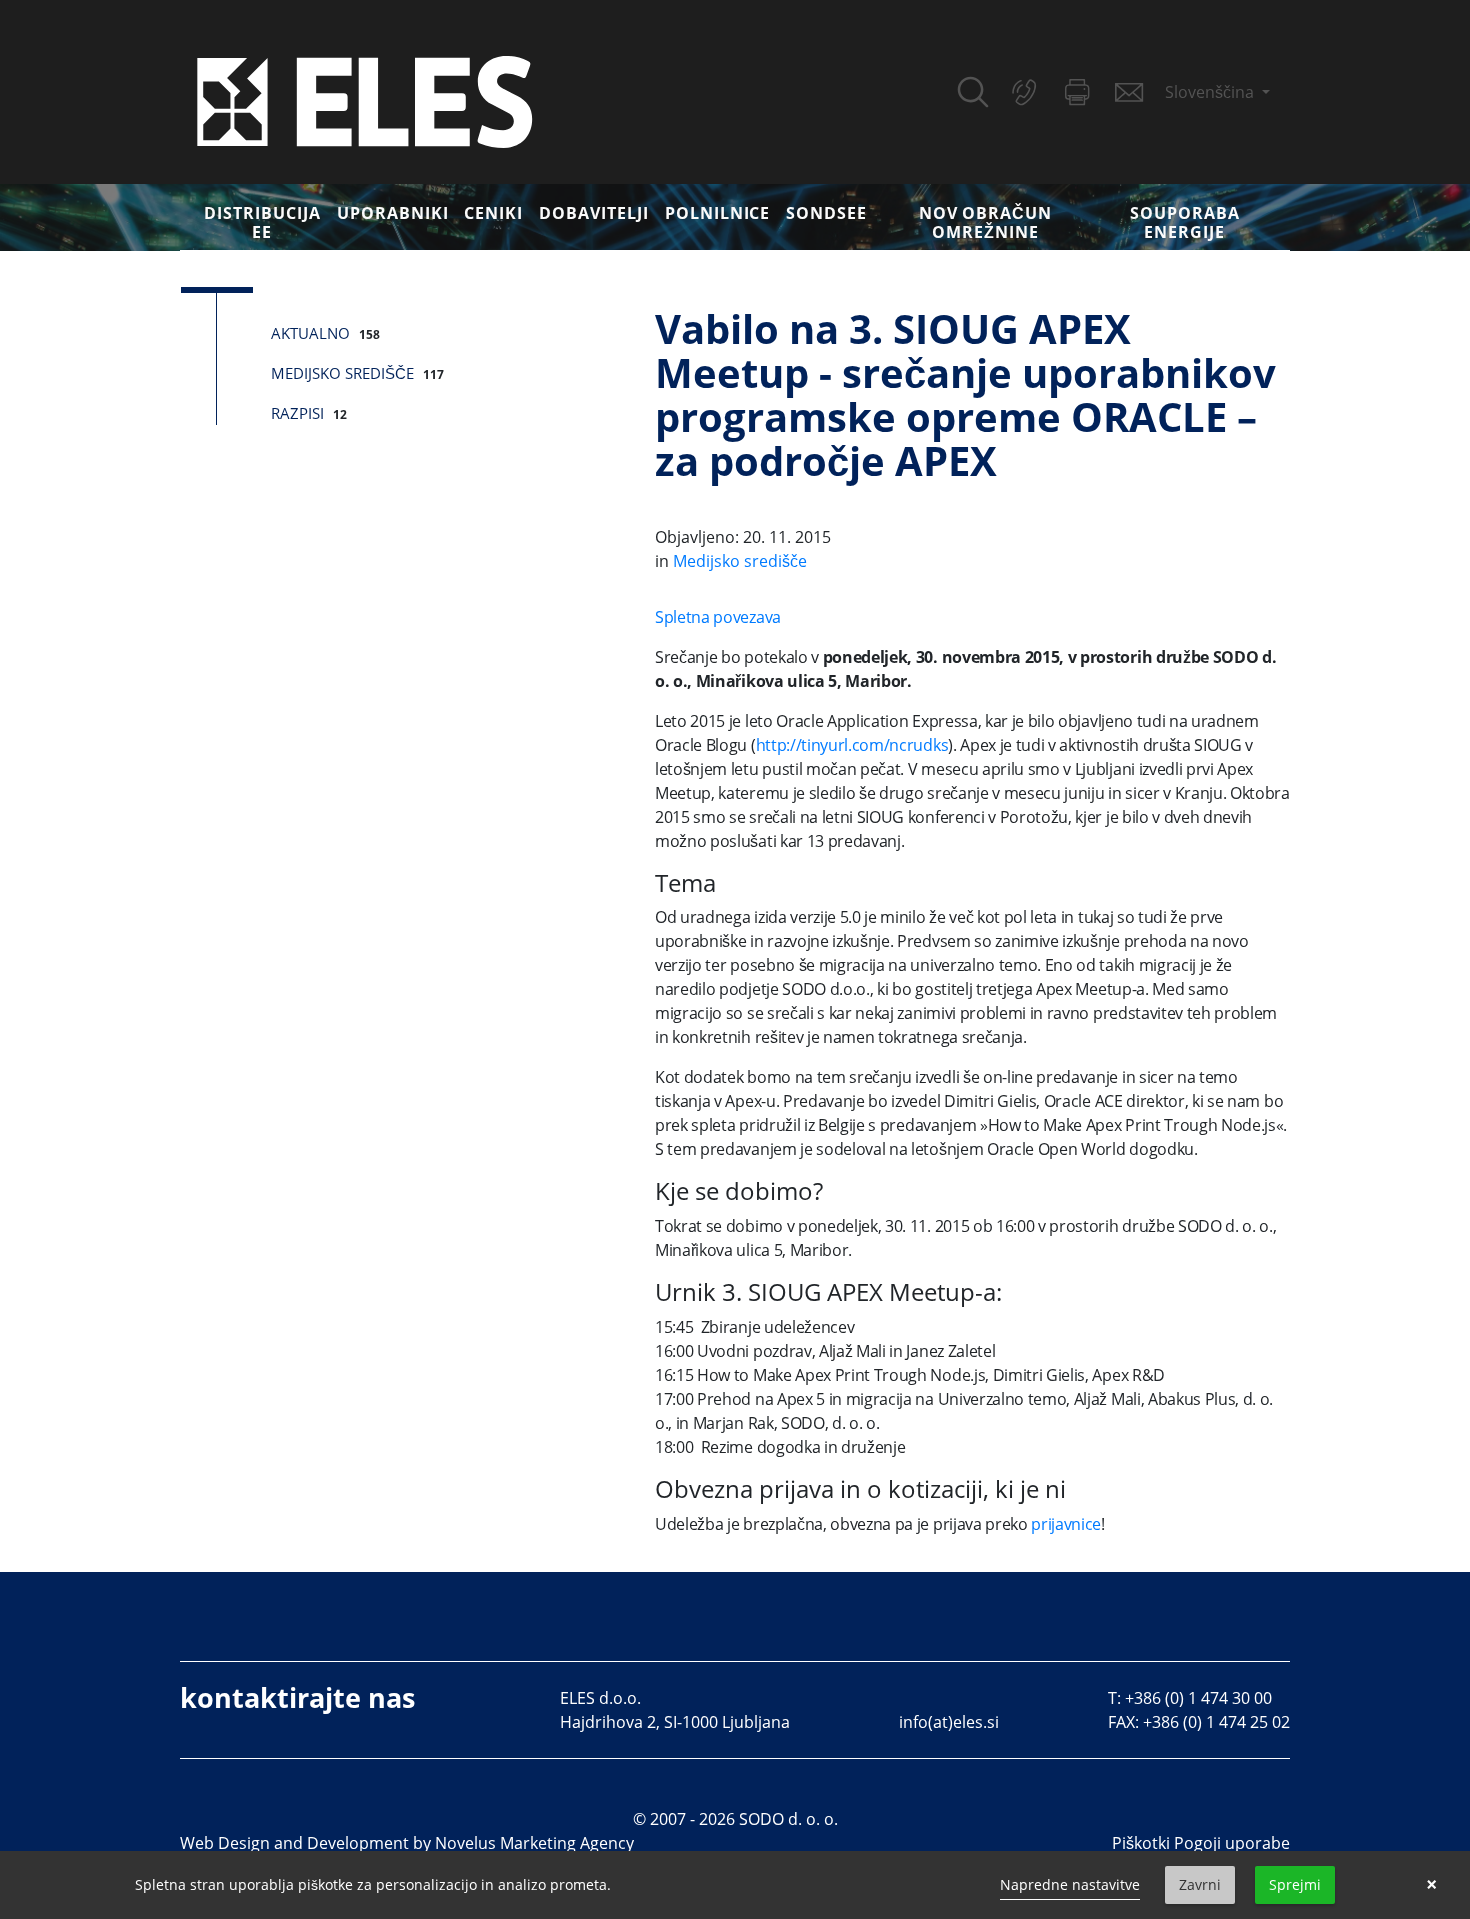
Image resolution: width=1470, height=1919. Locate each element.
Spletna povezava (718, 617)
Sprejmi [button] (1295, 1884)
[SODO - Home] (365, 100)
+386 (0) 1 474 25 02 (1216, 1722)
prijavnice (1066, 1524)
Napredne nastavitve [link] (1070, 1884)
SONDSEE (826, 213)
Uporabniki (393, 213)
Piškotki (1141, 1843)
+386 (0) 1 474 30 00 (1198, 1698)
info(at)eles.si (949, 1722)
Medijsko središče (342, 373)
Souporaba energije (1185, 222)
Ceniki (493, 213)
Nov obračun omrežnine (986, 222)
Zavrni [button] (1200, 1884)
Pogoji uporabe (1232, 1843)
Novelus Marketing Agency (534, 1843)
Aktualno (310, 333)
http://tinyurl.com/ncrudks (852, 745)
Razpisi (297, 413)
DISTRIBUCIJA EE (262, 222)
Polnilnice (718, 213)
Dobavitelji (594, 213)
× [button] (1431, 1885)
